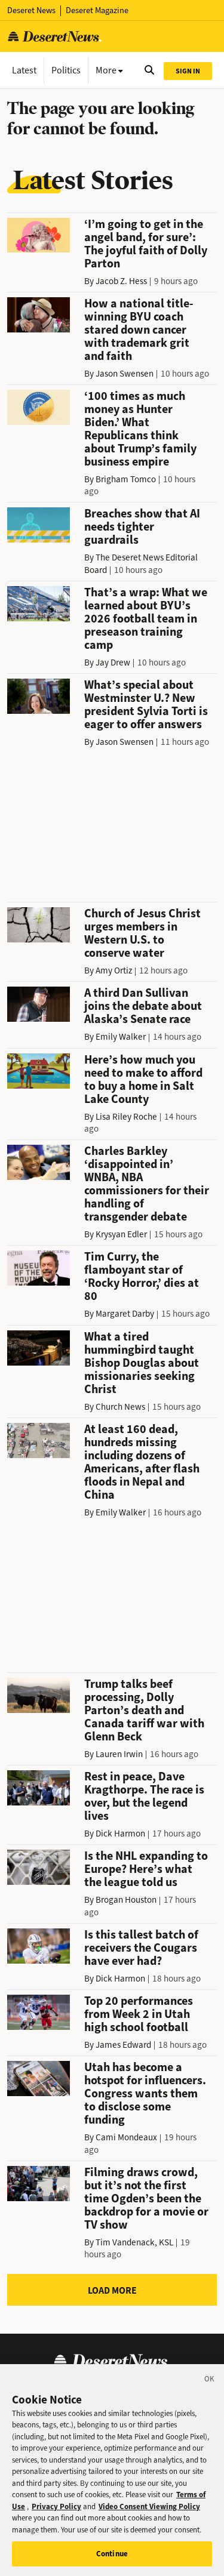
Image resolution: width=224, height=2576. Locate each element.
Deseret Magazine (97, 10)
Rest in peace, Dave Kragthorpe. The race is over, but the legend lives (144, 1796)
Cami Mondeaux (126, 2137)
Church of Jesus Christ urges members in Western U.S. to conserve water (142, 933)
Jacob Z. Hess (121, 281)
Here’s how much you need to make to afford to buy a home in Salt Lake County (143, 1079)
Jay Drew (113, 663)
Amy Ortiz (114, 970)
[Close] (210, 2381)
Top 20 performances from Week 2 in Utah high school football (139, 2014)
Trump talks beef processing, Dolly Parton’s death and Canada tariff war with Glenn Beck (144, 1710)
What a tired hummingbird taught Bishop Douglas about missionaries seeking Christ (142, 1363)
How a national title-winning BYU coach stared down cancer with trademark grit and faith (139, 330)
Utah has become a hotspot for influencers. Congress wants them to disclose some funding (145, 2093)
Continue (112, 2554)
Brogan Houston (126, 1900)
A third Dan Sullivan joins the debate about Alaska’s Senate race (143, 1006)
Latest (24, 70)
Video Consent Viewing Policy (149, 2506)
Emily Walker (121, 1037)
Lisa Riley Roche (126, 1117)
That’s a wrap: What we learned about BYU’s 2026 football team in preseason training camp (146, 619)
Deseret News (31, 10)
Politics (66, 70)
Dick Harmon (120, 1834)
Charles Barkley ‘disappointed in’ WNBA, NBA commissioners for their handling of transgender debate (147, 1184)
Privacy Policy (56, 2506)
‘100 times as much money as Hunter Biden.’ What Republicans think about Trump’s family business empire (140, 429)
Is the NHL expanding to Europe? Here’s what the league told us (146, 1869)
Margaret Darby (125, 1314)
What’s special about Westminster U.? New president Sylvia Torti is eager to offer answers (146, 705)
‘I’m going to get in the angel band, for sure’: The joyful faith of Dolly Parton (146, 244)
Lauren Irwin (119, 1754)
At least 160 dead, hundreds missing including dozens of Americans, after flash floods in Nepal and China (142, 1462)
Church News (120, 1407)
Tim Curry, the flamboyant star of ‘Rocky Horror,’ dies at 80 (142, 1276)
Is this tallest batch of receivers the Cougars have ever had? (141, 1948)
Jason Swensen (125, 374)
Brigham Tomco (126, 479)
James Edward (123, 2045)
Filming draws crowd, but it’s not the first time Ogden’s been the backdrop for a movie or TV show (146, 2198)
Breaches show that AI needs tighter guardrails (142, 527)
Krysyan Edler (121, 1234)
